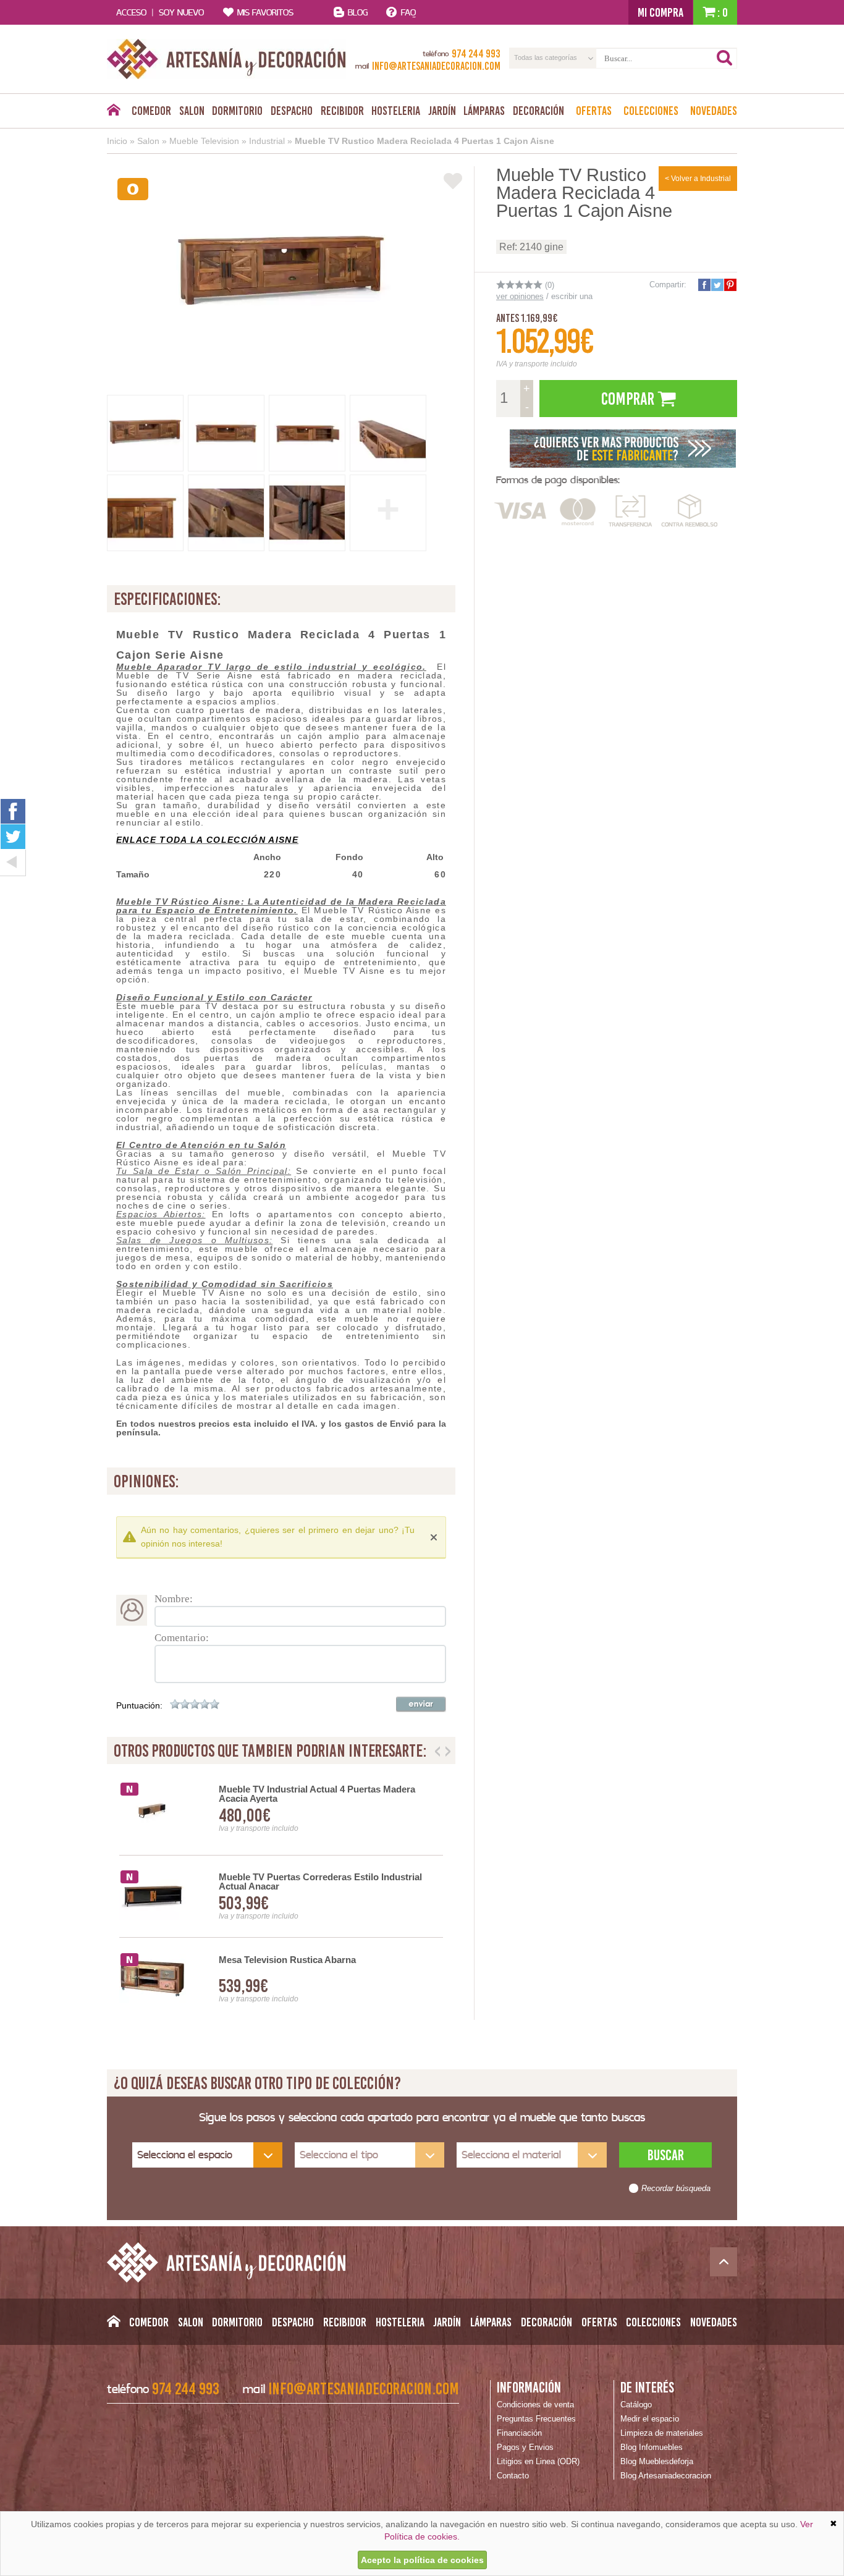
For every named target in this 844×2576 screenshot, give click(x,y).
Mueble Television (204, 141)
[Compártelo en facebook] (704, 285)
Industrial (267, 141)
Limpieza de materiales (662, 2433)
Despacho (292, 111)
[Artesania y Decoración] (226, 59)
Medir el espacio (650, 2419)
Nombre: (174, 1599)
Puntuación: (139, 1705)
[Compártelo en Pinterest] (730, 285)
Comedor (151, 111)
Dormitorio (237, 111)
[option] (281, 1897)
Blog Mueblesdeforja (657, 2461)
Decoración (538, 111)
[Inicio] (113, 113)
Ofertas (594, 111)
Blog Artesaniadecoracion (666, 2476)
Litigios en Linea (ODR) (538, 2461)
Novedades (714, 111)
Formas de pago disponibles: (558, 480)
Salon (192, 111)
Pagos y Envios (525, 2447)
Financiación (519, 2433)
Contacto (513, 2476)
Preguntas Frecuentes (536, 2419)
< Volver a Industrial (698, 179)
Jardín (442, 111)
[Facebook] (13, 811)
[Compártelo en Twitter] (717, 285)
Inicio (117, 141)
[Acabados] (623, 447)
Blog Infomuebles (652, 2447)
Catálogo (636, 2405)
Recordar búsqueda (676, 2189)
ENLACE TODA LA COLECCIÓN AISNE (207, 840)
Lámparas (484, 111)
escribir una (572, 296)
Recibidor (342, 111)
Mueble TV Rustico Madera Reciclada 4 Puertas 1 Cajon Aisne (424, 141)
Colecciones (651, 111)
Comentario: (182, 1638)
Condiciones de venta (535, 2405)
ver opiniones (520, 296)
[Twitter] (13, 837)
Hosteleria (396, 111)
